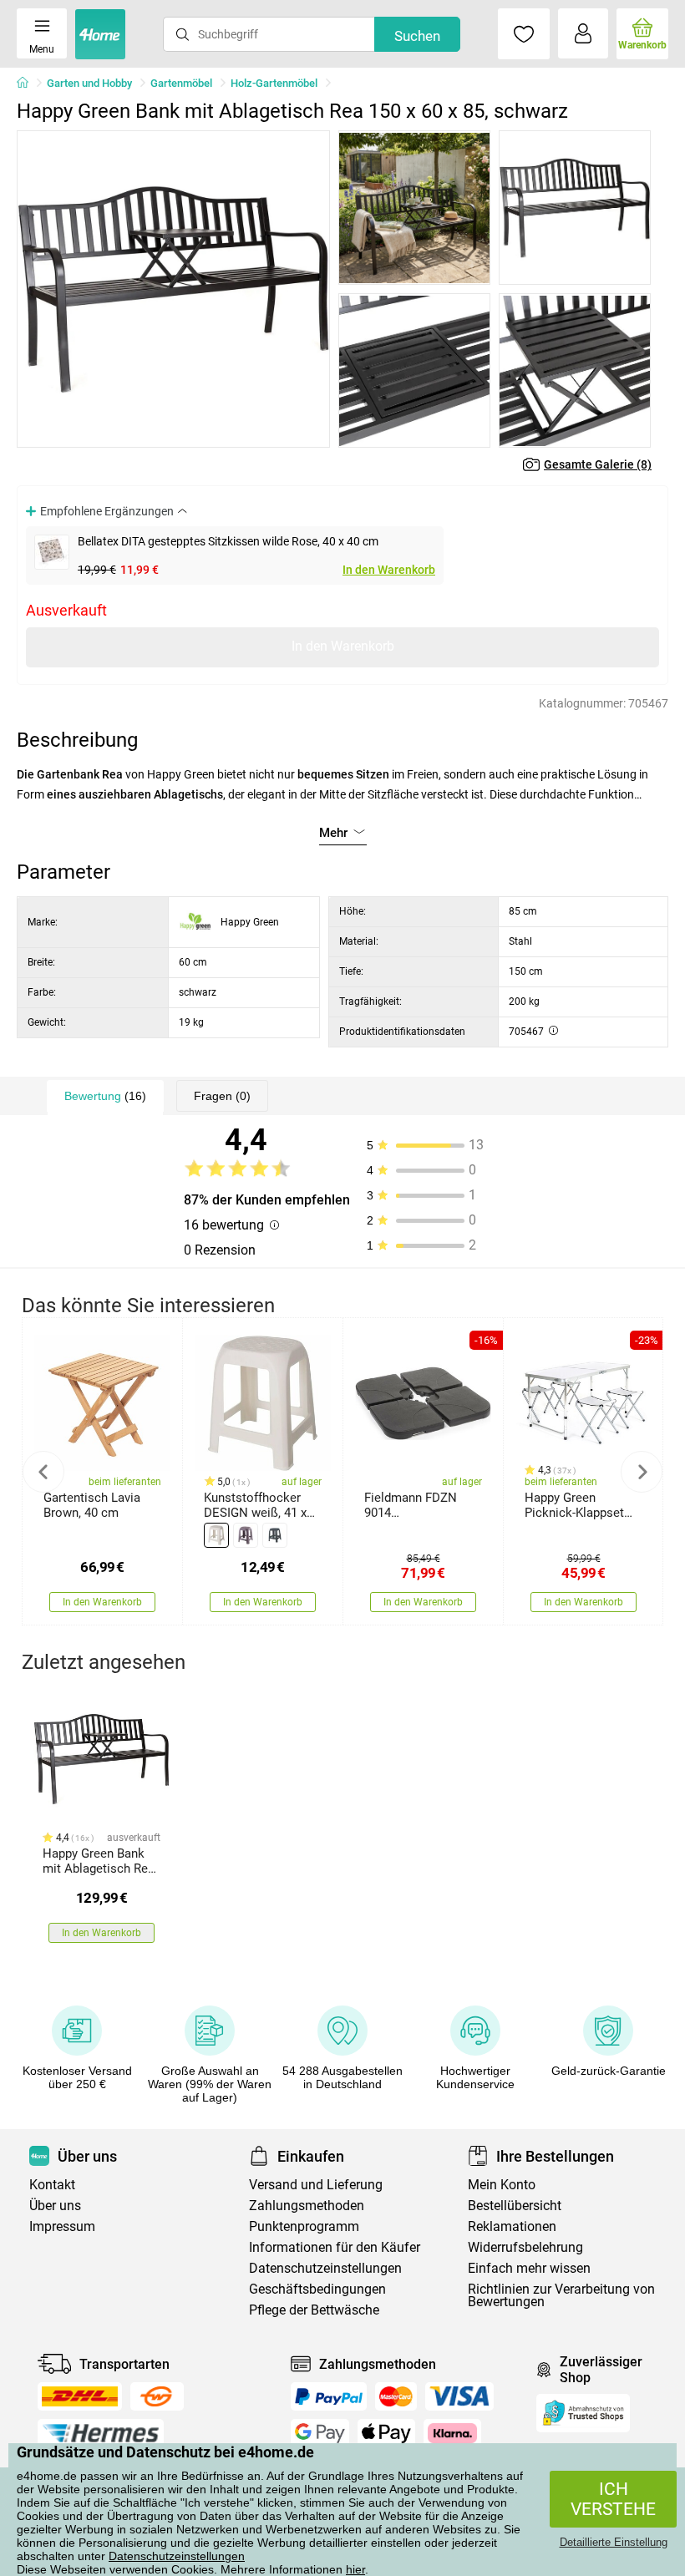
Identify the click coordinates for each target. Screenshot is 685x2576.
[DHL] (80, 2396)
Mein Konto (502, 2185)
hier (355, 2569)
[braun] (246, 1535)
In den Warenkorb (389, 570)
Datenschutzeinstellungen (177, 2556)
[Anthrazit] (275, 1535)
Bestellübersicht (515, 2206)
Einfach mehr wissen (529, 2268)
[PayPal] (328, 2396)
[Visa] (459, 2396)
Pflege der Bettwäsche (314, 2310)
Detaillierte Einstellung (614, 2542)
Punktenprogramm (304, 2226)
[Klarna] (452, 2433)
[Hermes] (101, 2433)
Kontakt (52, 2185)
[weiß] (216, 1535)
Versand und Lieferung (316, 2185)
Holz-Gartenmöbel (274, 83)
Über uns (55, 2206)
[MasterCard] (396, 2396)
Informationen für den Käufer (335, 2247)
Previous (43, 1472)
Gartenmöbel (181, 83)
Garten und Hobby (89, 83)
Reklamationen (512, 2226)
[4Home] (28, 84)
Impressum (62, 2226)
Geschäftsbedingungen (317, 2289)
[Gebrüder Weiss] (157, 2396)
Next (642, 1472)
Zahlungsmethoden (307, 2206)
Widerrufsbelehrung (525, 2247)
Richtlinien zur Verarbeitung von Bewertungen (561, 2295)
